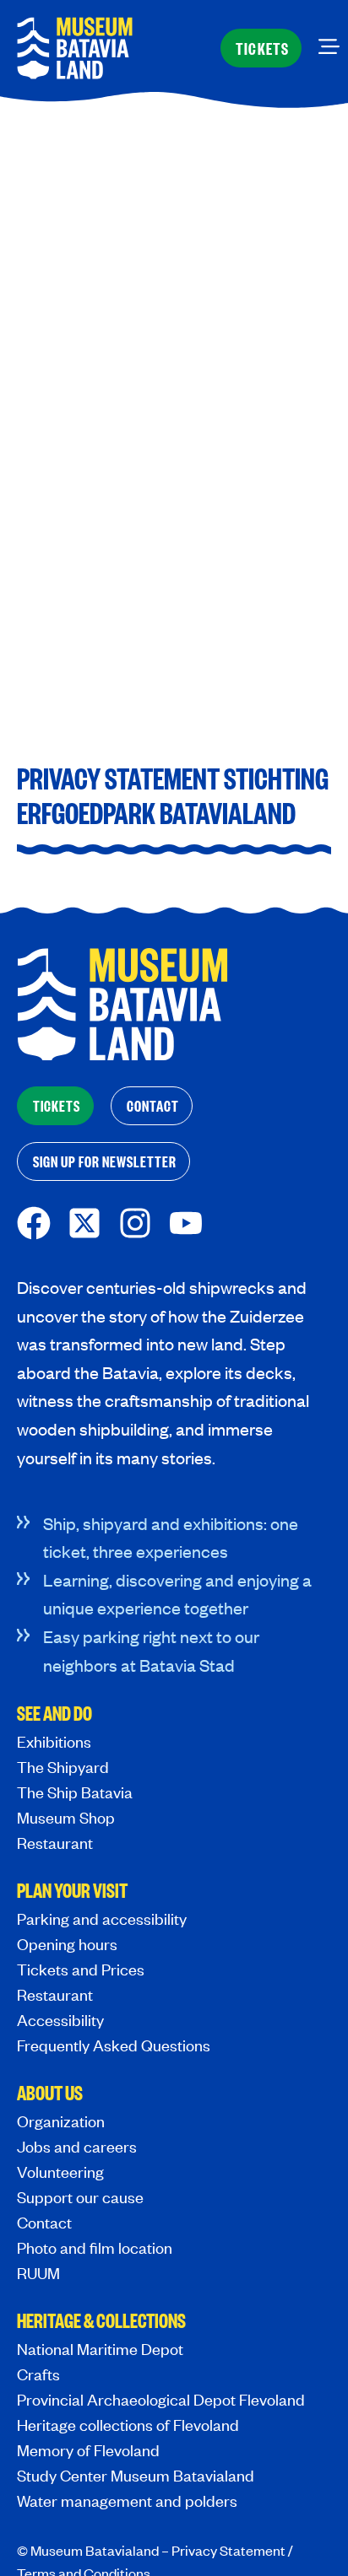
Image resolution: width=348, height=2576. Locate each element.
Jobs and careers (77, 2146)
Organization (61, 2121)
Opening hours (67, 1944)
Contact (44, 2222)
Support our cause (80, 2197)
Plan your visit (72, 1892)
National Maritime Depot (100, 2349)
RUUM (38, 2273)
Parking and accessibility (102, 1919)
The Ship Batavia (75, 1792)
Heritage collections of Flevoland (128, 2425)
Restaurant (55, 1843)
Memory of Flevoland (88, 2450)
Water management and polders (127, 2501)
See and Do (54, 1715)
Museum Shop (66, 1817)
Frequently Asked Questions (114, 2045)
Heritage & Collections (101, 2322)
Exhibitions (54, 1741)
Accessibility (60, 2020)
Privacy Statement (228, 2550)
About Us (50, 2094)
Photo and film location (95, 2247)
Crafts (38, 2374)
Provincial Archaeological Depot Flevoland (161, 2399)
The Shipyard (63, 1767)
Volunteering (60, 2172)
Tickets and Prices (81, 1969)
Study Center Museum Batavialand (136, 2475)
